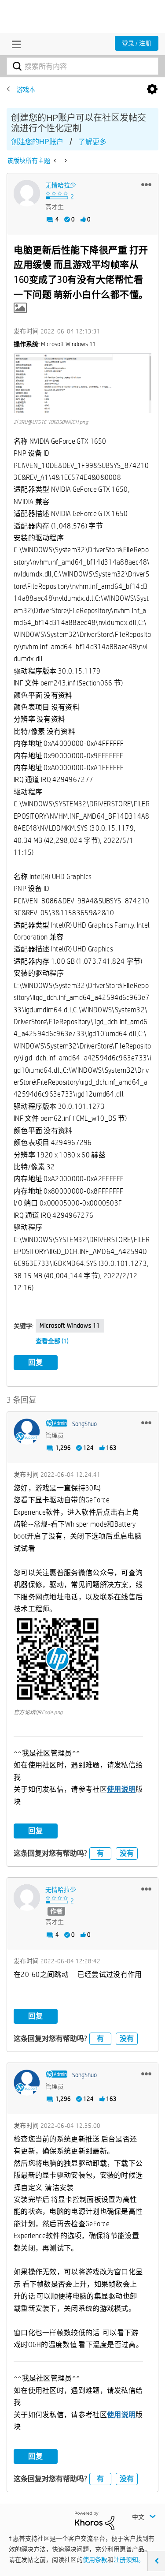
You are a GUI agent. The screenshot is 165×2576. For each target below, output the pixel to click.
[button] (146, 184)
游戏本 (26, 90)
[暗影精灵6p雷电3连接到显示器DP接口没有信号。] (65, 161)
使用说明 (121, 1789)
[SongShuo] (27, 1432)
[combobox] (82, 66)
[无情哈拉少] (27, 193)
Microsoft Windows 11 (70, 1325)
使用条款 (95, 2560)
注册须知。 (129, 2560)
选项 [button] (152, 90)
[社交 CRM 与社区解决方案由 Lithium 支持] (95, 2520)
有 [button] (100, 1853)
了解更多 (92, 142)
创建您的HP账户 (37, 142)
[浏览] (14, 44)
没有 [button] (127, 1853)
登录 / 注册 (137, 43)
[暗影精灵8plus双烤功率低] (56, 161)
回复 (36, 1362)
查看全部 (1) (52, 1341)
